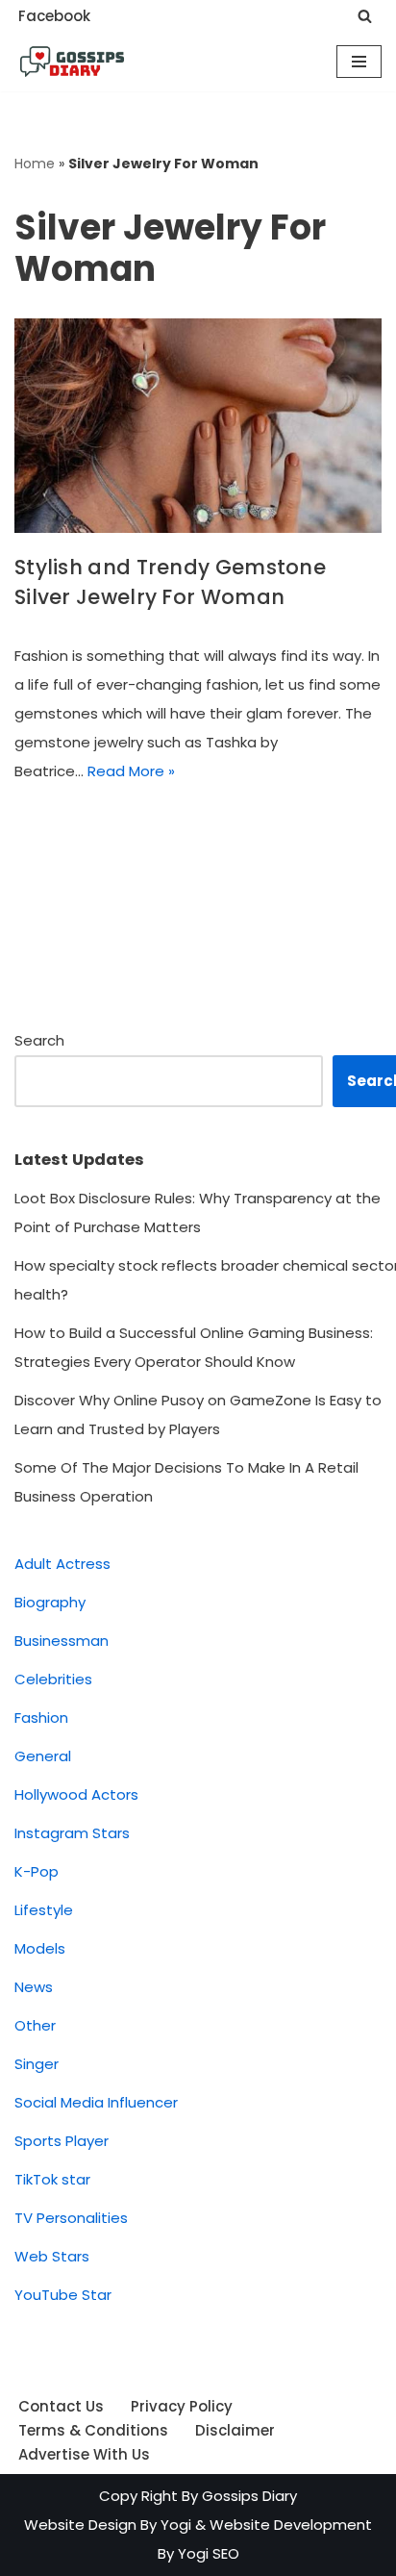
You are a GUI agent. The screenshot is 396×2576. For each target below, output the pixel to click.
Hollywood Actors (76, 1794)
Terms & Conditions (93, 2430)
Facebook (54, 16)
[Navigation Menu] (359, 62)
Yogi (174, 2525)
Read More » (131, 771)
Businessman (62, 1641)
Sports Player (62, 2141)
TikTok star (52, 2179)
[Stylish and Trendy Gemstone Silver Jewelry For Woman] (198, 426)
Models (40, 1948)
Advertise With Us (84, 2454)
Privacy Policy (182, 2406)
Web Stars (52, 2256)
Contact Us (61, 2406)
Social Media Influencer (96, 2102)
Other (35, 2025)
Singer (37, 2064)
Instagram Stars (72, 1833)
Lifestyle (44, 1910)
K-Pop (37, 1871)
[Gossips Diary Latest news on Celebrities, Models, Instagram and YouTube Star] (72, 62)
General (43, 1756)
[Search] (365, 16)
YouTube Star (63, 2295)
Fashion (41, 1717)
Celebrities (53, 1679)
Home (35, 164)
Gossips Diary (249, 2496)
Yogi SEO (209, 2553)
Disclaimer (235, 2430)
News (34, 1987)
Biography (50, 1602)
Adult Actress (62, 1564)
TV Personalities (71, 2218)
